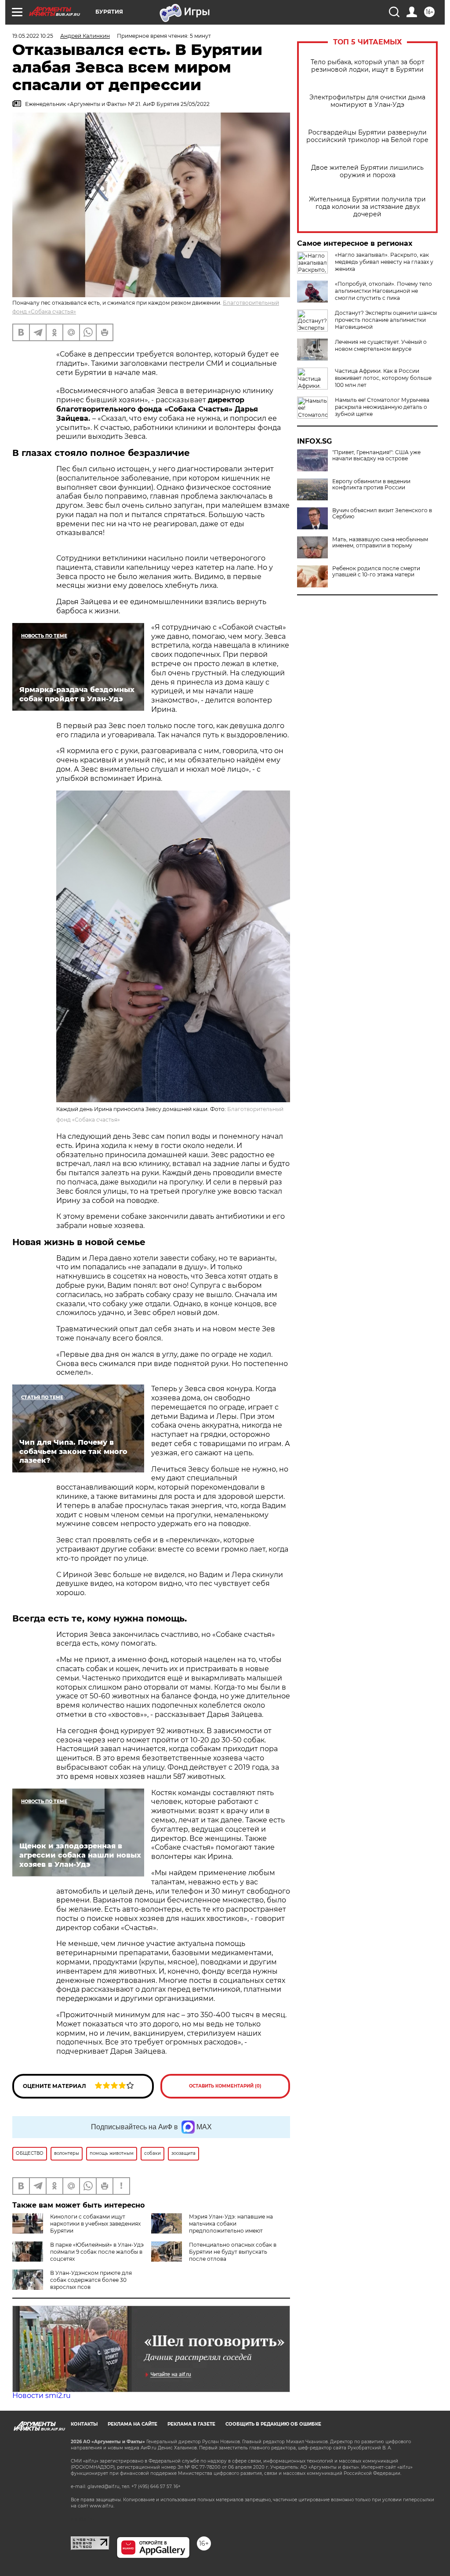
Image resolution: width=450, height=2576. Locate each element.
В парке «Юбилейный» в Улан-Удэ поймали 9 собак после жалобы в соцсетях (97, 2252)
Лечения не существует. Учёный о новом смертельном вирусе (381, 345)
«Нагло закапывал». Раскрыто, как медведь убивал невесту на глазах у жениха (384, 262)
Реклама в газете (191, 2424)
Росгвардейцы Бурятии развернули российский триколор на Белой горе (367, 136)
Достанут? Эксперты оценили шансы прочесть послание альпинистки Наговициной (386, 320)
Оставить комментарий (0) (225, 2086)
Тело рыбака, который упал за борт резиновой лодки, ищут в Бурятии (368, 66)
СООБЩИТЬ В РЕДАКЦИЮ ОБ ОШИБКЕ (273, 2424)
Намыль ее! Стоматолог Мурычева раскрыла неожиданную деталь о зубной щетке (382, 407)
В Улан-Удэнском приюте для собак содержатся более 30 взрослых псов (91, 2280)
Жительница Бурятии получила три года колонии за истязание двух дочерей (367, 207)
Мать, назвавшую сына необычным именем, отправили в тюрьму (380, 543)
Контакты (84, 2424)
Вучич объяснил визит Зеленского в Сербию (382, 514)
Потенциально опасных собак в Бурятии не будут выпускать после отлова (233, 2252)
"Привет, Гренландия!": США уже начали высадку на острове (376, 455)
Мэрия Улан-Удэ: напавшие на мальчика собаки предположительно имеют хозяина (212, 2227)
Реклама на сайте (132, 2424)
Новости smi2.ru (42, 2396)
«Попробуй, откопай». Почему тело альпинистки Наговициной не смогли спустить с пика (383, 291)
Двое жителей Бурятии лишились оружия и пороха (367, 171)
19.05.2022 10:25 (33, 36)
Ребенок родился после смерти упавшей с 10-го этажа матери (376, 572)
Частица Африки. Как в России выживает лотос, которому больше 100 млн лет (383, 378)
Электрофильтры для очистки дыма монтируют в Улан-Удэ (367, 101)
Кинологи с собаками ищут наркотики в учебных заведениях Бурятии (95, 2224)
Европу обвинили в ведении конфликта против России (371, 485)
